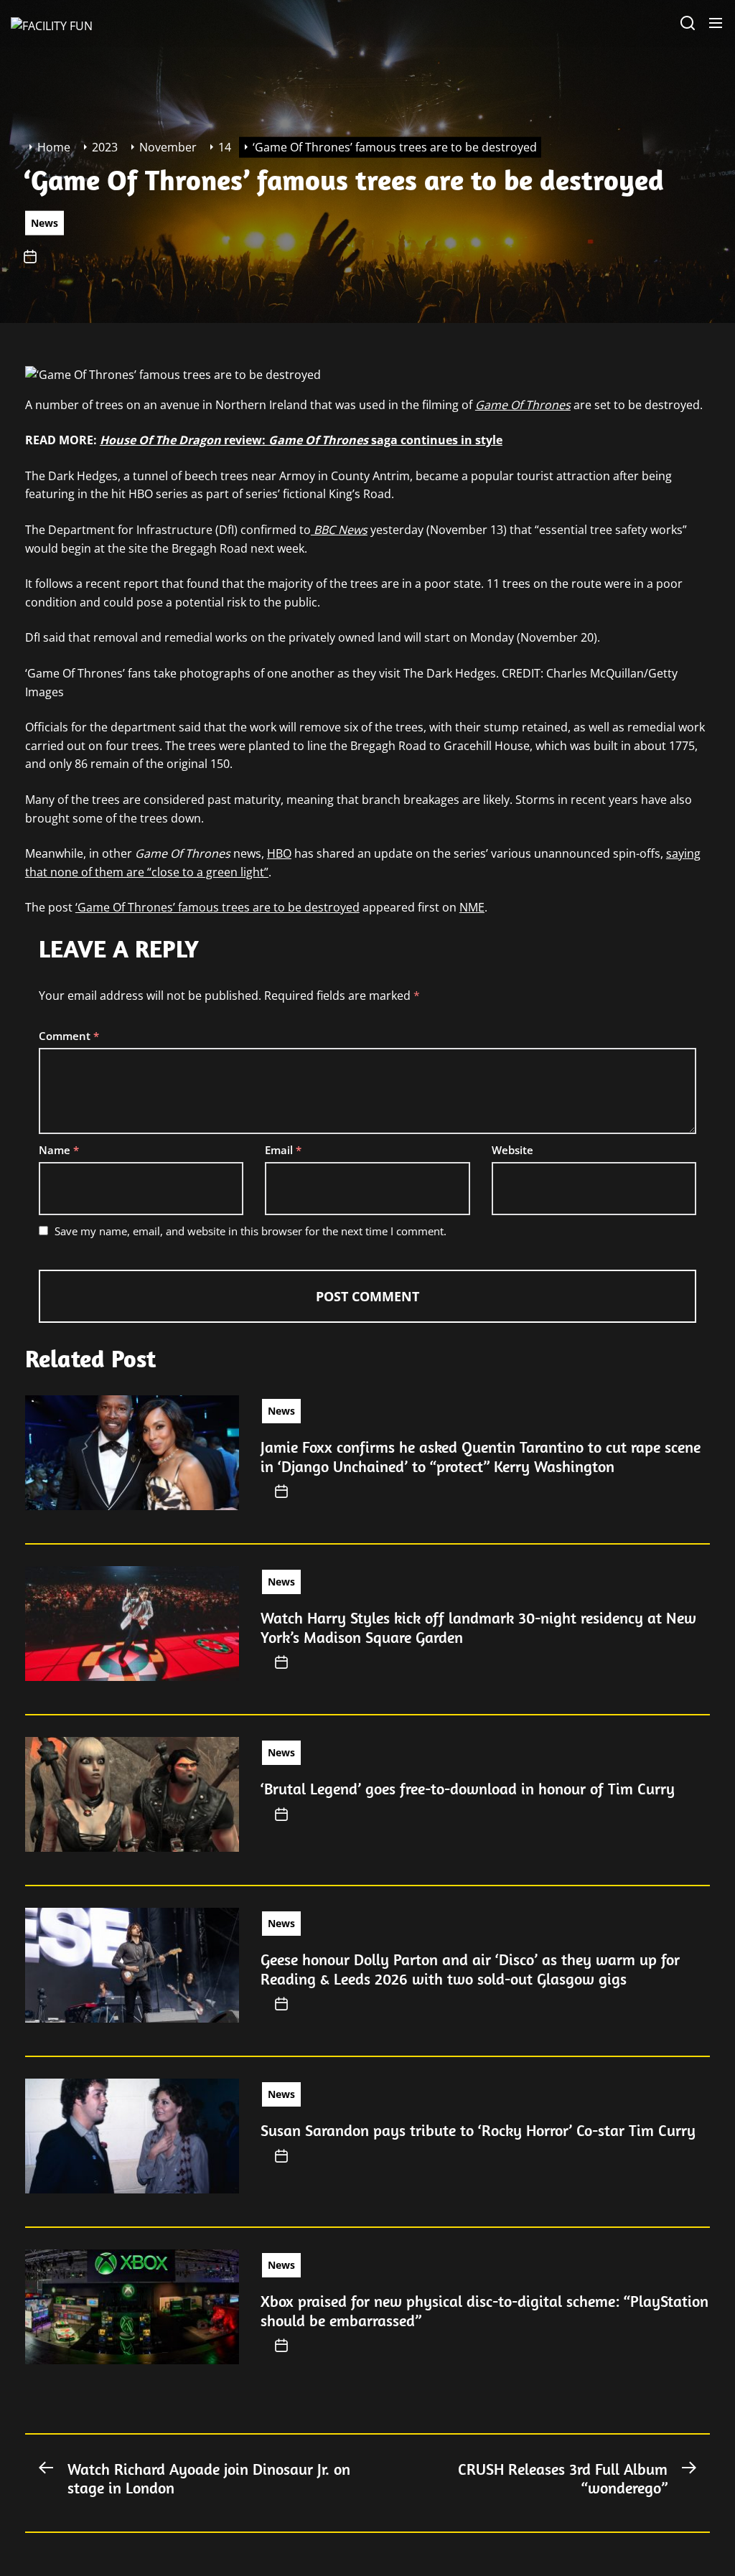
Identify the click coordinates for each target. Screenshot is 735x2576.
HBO (279, 853)
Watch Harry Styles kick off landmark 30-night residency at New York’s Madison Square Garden (478, 1627)
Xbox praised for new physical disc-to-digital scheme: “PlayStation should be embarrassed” (484, 2310)
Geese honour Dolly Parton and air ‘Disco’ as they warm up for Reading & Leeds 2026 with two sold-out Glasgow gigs (470, 1969)
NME (472, 907)
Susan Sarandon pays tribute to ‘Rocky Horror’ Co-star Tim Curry (478, 2130)
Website (512, 1150)
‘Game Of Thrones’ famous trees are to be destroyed (217, 907)
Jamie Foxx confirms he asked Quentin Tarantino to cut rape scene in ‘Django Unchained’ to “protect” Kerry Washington (481, 1456)
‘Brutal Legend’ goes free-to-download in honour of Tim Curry (468, 1789)
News (45, 222)
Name (59, 1150)
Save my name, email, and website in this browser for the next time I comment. (251, 1231)
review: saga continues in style (301, 440)
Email (283, 1150)
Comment (69, 1036)
